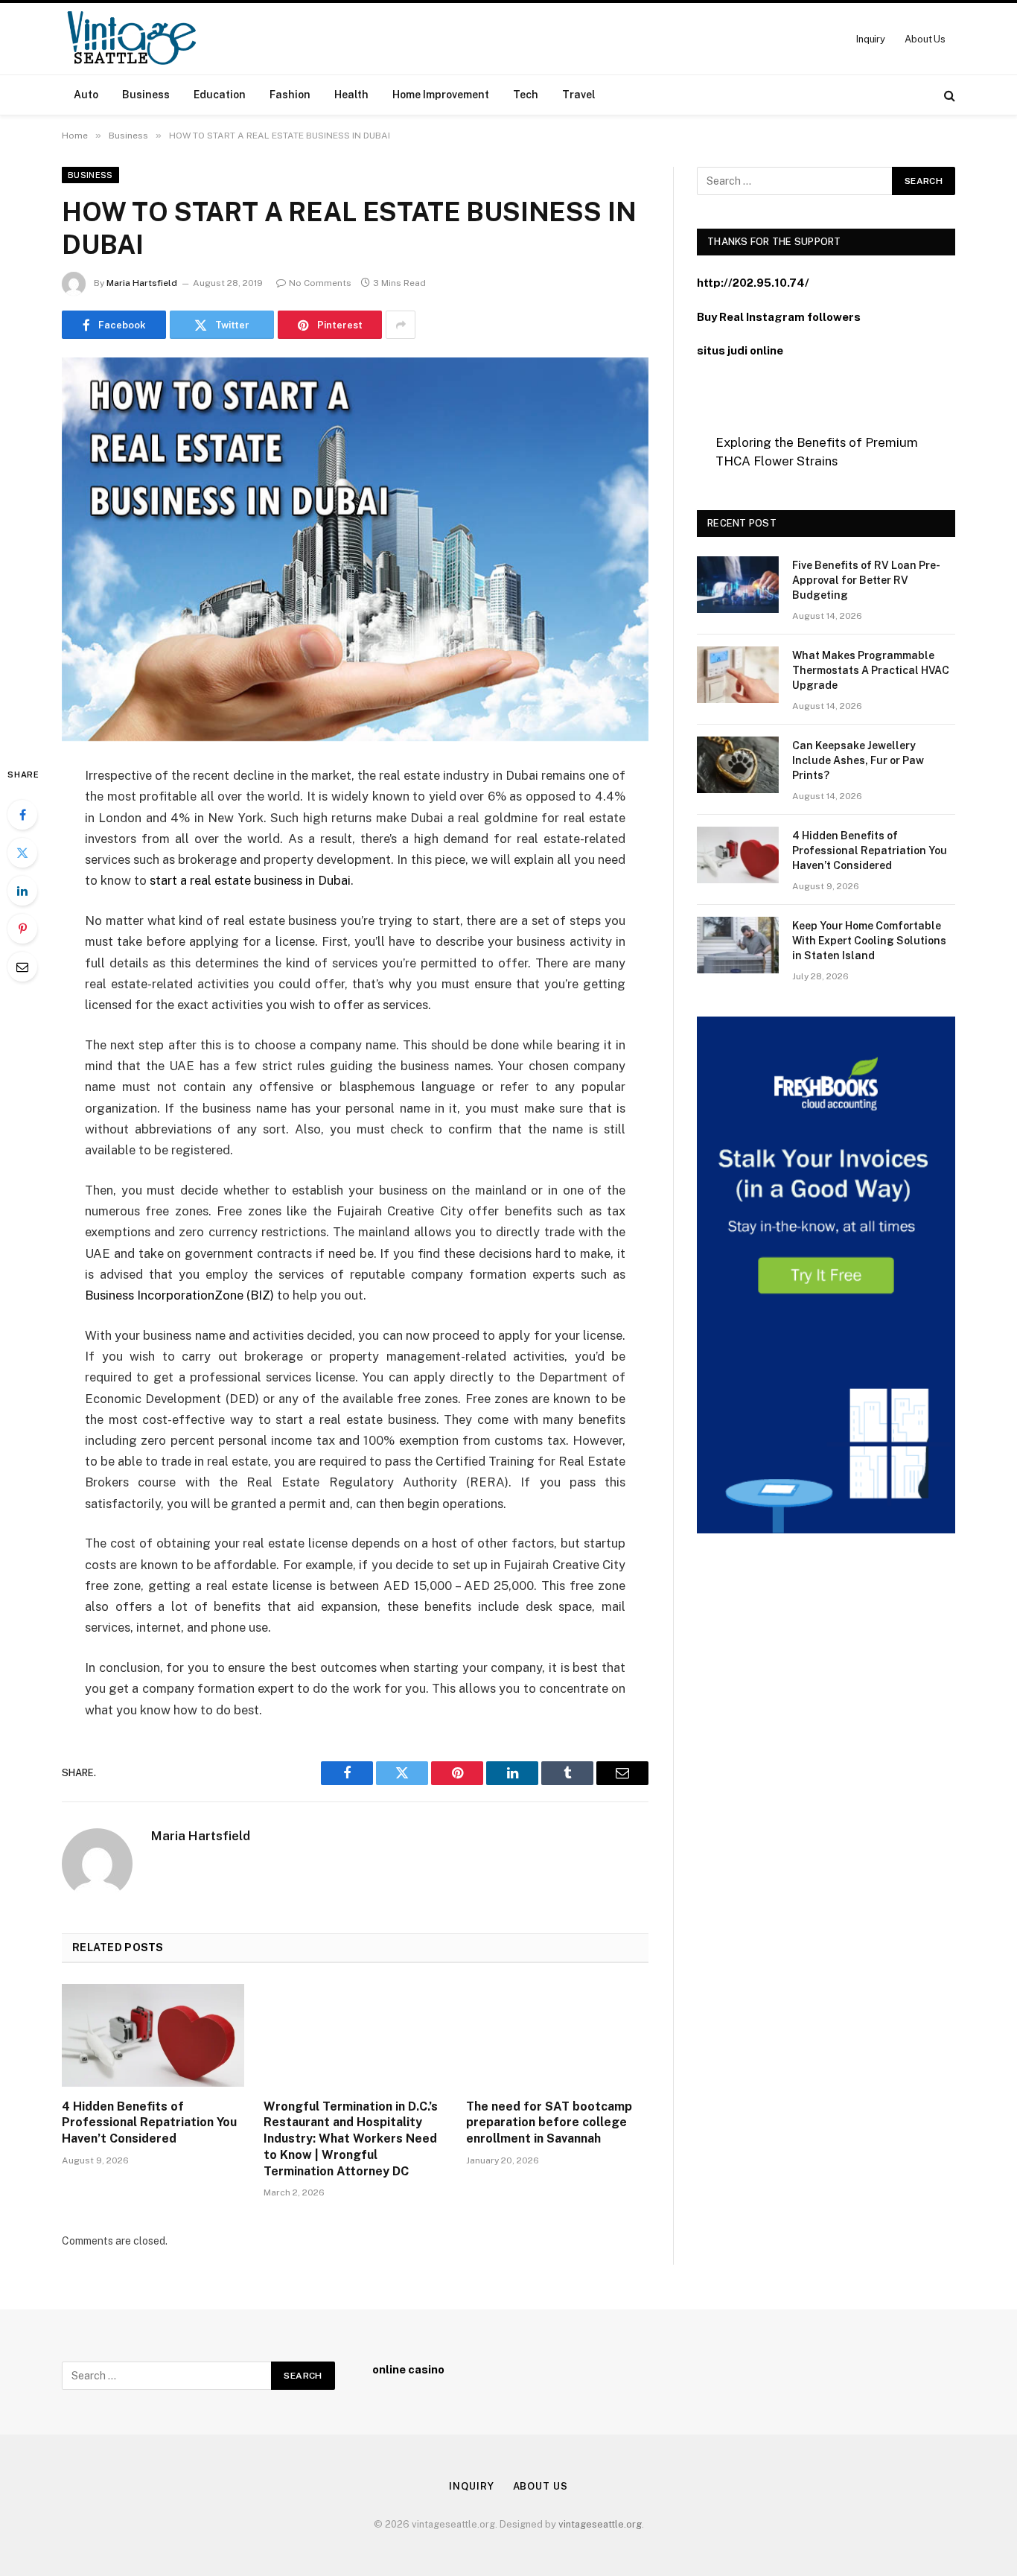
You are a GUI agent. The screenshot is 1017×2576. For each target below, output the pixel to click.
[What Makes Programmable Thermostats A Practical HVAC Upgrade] (738, 675)
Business (146, 95)
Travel (579, 95)
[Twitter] (22, 853)
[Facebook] (22, 815)
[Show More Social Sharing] (401, 325)
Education (220, 95)
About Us (925, 39)
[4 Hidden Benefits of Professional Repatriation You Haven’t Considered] (153, 2035)
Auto (86, 95)
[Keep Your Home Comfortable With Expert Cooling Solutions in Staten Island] (738, 945)
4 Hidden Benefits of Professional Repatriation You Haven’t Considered (149, 2123)
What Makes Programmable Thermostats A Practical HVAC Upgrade (871, 670)
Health (351, 95)
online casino (408, 2369)
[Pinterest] (22, 929)
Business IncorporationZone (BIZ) (179, 1295)
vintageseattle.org (600, 2524)
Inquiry (871, 39)
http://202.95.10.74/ (753, 283)
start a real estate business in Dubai (250, 880)
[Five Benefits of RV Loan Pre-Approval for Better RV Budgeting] (738, 585)
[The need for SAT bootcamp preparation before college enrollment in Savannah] (557, 2035)
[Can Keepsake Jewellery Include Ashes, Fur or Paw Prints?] (738, 765)
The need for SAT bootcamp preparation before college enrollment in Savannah (549, 2123)
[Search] (948, 95)
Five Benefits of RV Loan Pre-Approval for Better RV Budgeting (866, 580)
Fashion (290, 95)
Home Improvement (441, 95)
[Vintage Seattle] (131, 39)
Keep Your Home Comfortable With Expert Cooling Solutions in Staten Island (869, 941)
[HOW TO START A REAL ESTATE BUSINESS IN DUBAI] (355, 549)
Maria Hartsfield (142, 283)
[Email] (22, 967)
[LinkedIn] (22, 891)
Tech (526, 95)
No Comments (320, 283)
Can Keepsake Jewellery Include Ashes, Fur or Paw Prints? (858, 760)
